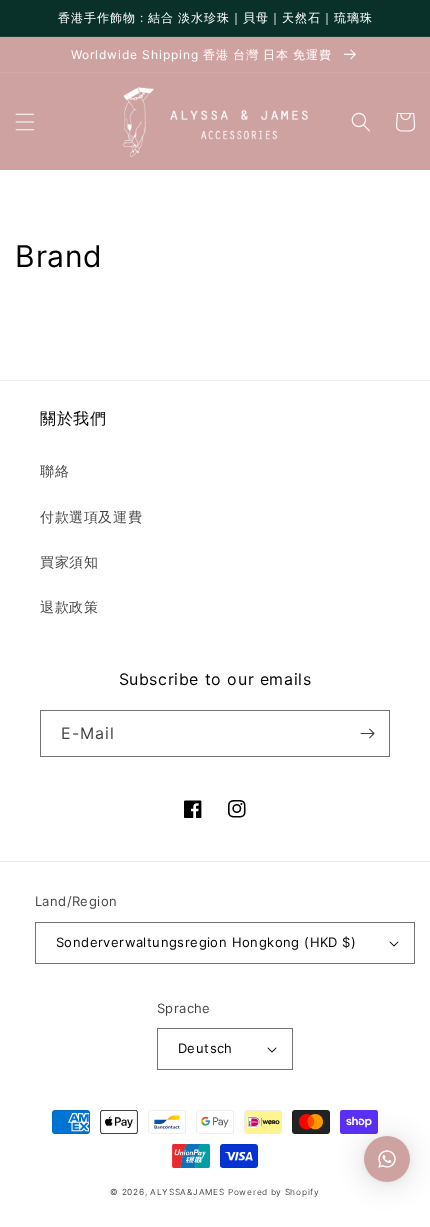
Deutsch (205, 1048)
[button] (25, 122)
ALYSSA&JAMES (187, 1192)
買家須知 (69, 561)
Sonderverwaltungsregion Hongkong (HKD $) (206, 942)
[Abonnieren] (367, 733)
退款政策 (69, 606)
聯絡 (54, 470)
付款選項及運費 (91, 516)
